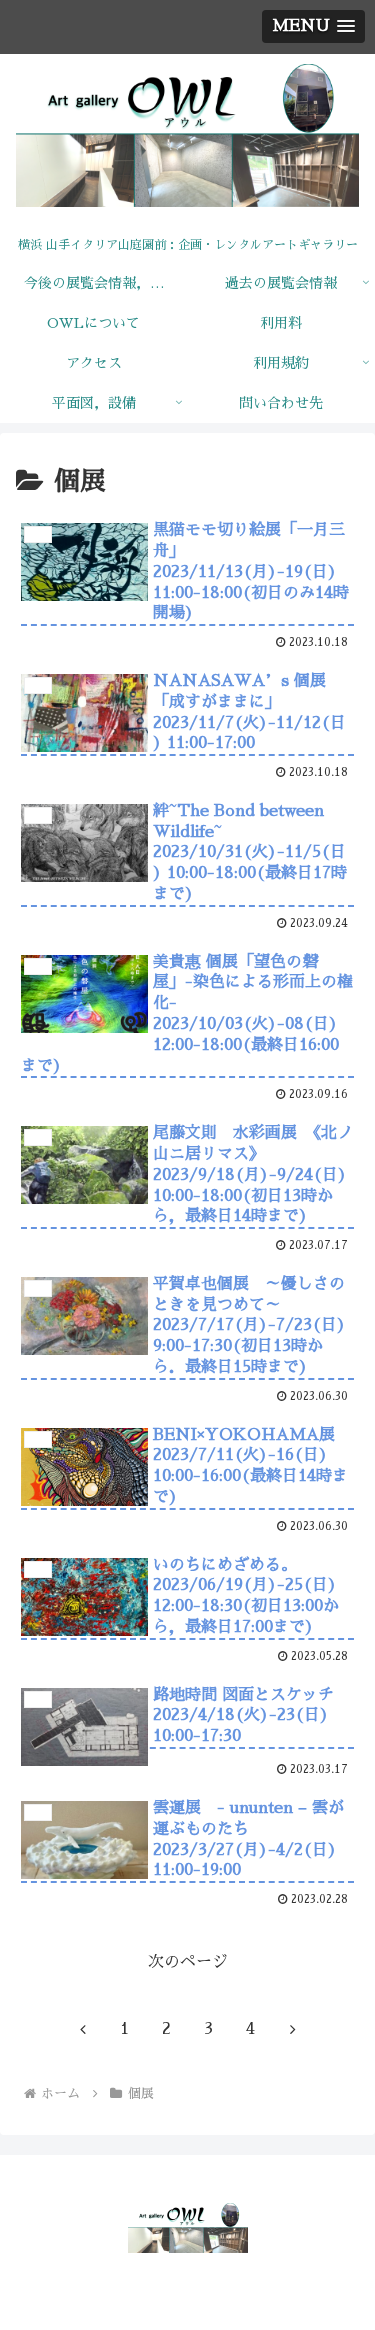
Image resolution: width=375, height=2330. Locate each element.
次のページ (188, 1962)
